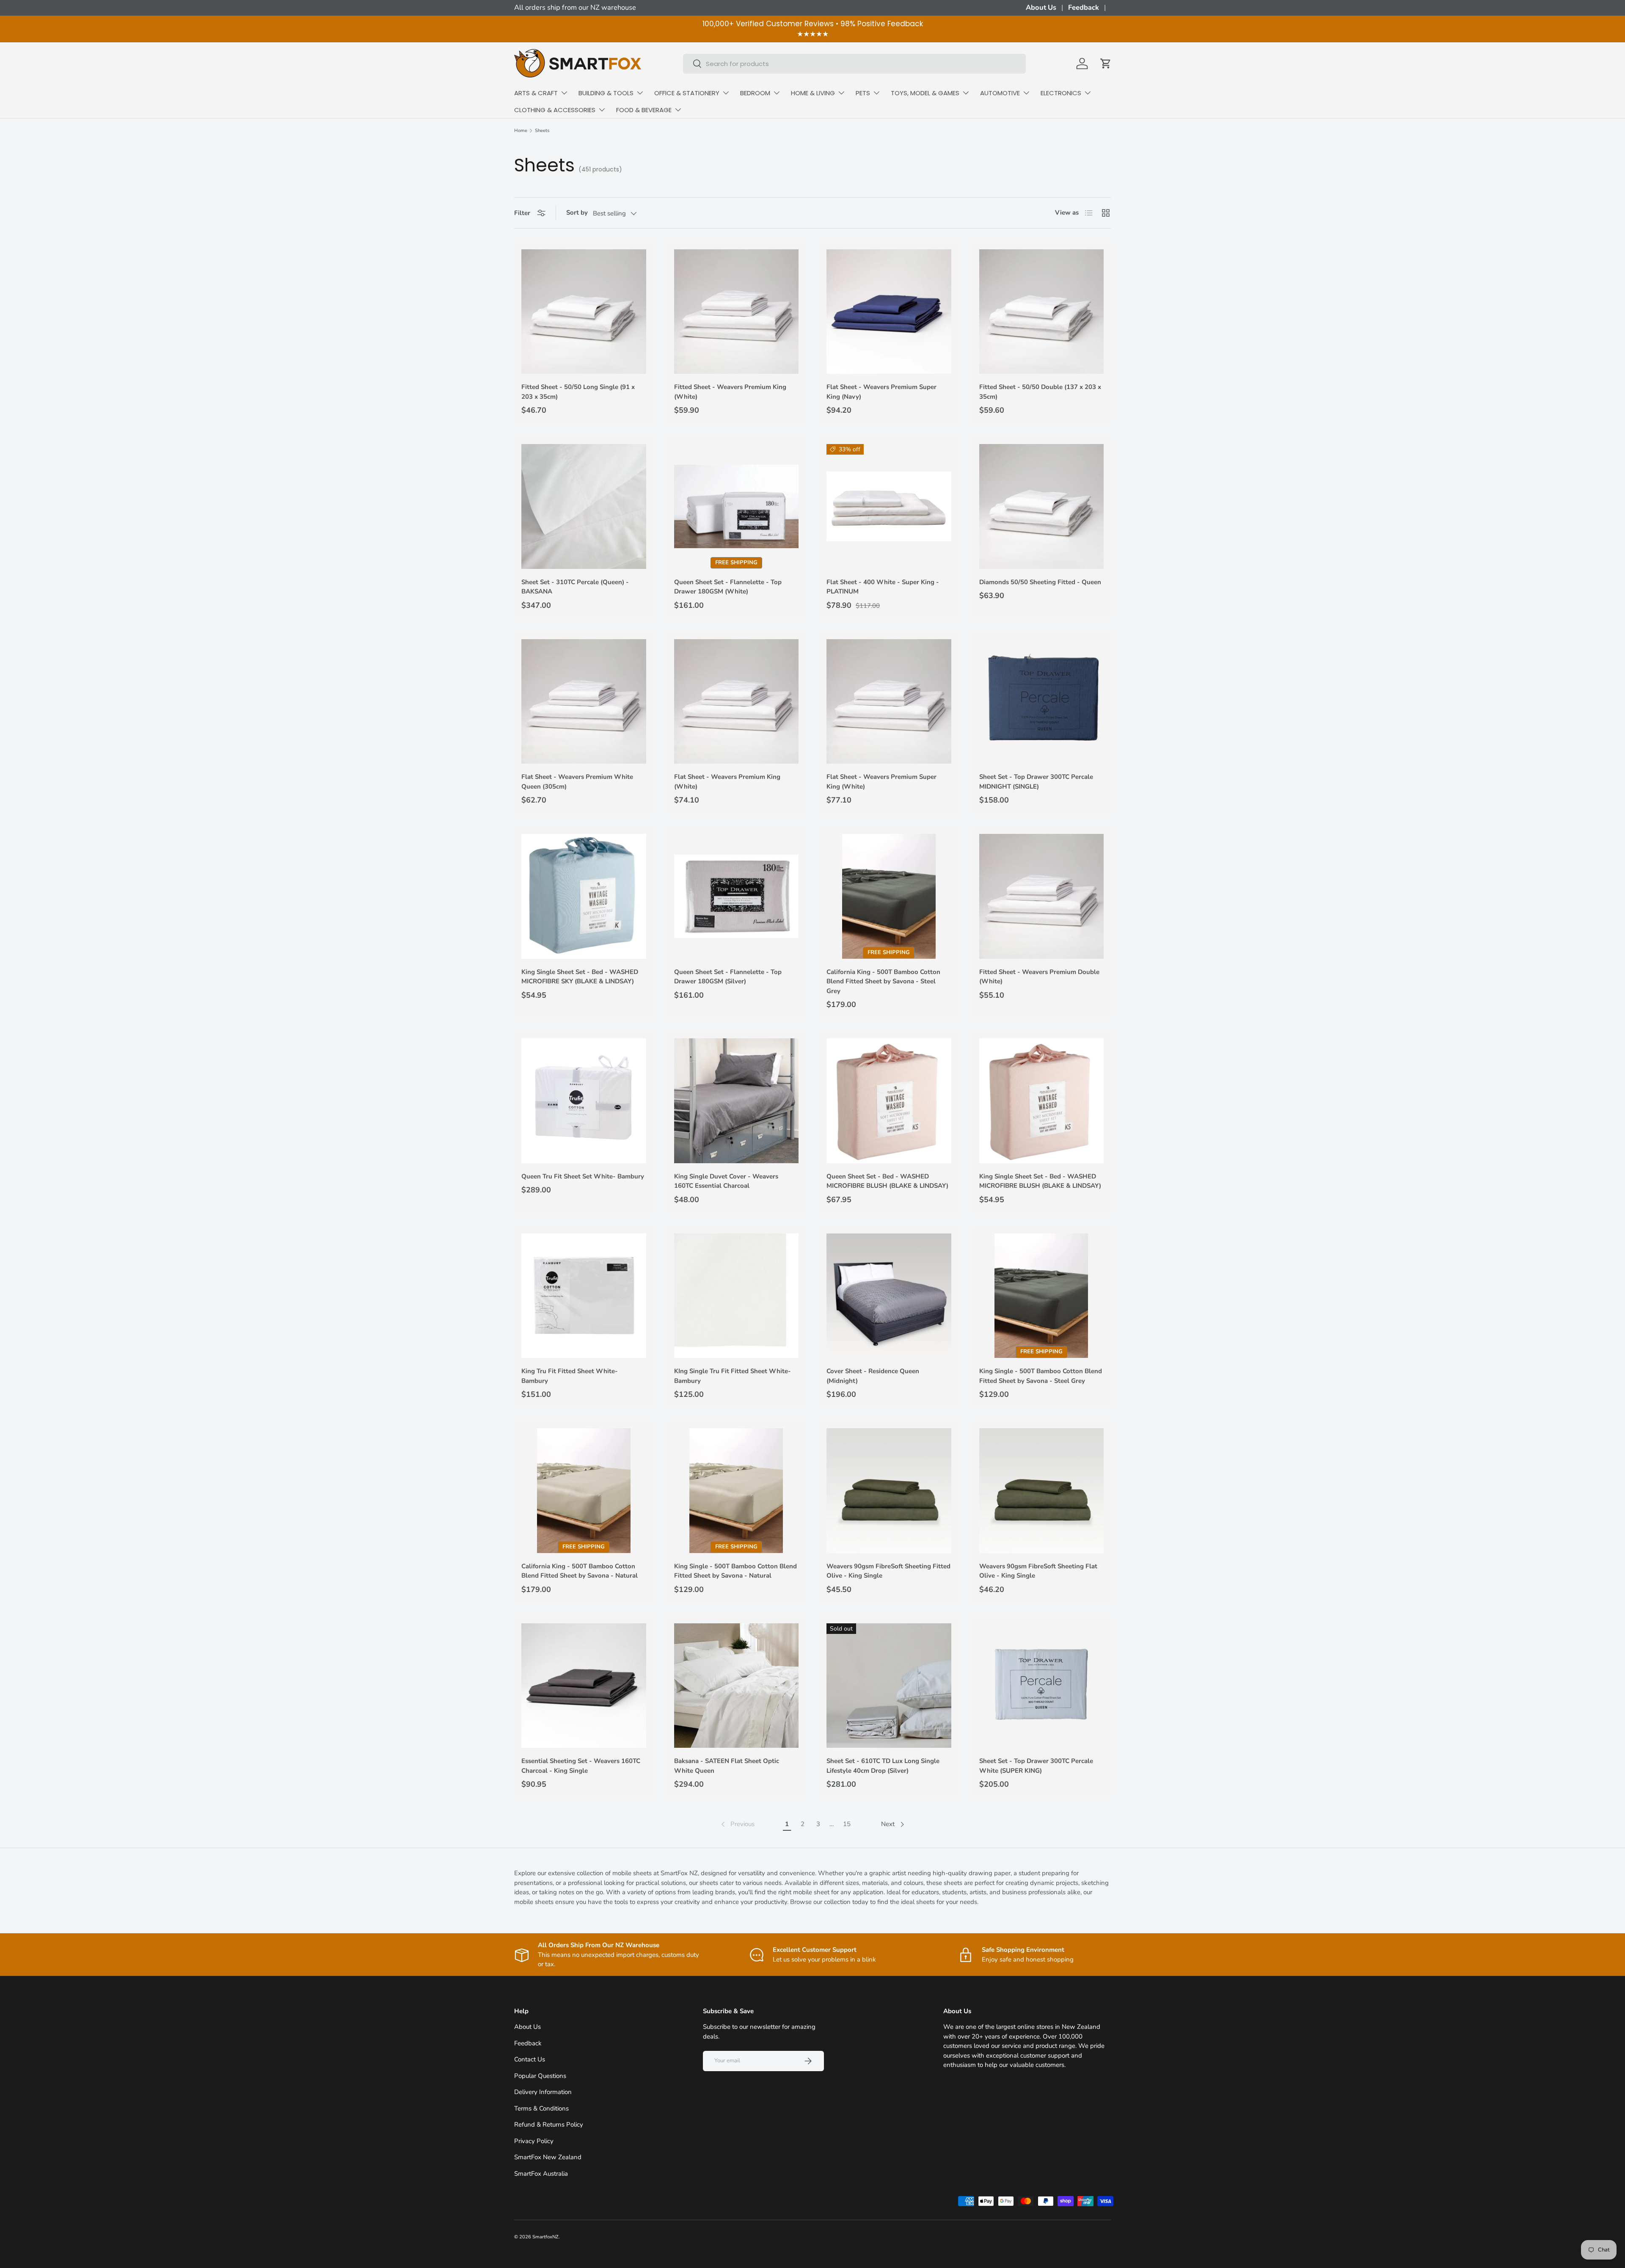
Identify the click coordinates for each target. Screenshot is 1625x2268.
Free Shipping (736, 563)
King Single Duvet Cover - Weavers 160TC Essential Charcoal (726, 1181)
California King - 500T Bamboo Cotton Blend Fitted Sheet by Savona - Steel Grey (883, 981)
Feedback (1084, 7)
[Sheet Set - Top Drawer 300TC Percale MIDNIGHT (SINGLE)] (1042, 702)
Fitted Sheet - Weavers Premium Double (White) (1039, 977)
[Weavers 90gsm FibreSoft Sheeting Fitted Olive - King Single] (889, 1491)
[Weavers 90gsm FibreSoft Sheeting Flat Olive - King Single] (1042, 1491)
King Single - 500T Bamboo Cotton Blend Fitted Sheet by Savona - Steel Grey (1041, 1376)
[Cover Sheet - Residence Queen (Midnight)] (889, 1296)
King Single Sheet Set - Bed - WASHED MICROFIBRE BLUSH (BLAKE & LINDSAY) (1040, 1181)
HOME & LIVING (813, 93)
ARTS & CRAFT (536, 93)
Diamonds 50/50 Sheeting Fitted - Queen (1040, 582)
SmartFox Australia (541, 2174)
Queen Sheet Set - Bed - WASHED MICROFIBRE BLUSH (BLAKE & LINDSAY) (887, 1181)
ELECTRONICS (1061, 93)
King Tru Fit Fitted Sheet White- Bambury (570, 1376)
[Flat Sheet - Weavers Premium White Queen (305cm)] (584, 702)
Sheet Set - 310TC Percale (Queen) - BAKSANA (575, 587)
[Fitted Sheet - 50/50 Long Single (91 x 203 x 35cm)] (584, 312)
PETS (863, 93)
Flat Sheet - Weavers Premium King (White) (727, 782)
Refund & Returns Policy (549, 2125)
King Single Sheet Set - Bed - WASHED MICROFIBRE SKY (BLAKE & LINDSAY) (580, 977)
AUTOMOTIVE (1000, 93)
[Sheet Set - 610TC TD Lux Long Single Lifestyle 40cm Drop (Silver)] (889, 1686)
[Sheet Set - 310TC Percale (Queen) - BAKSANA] (584, 506)
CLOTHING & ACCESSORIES (555, 110)
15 (847, 1824)
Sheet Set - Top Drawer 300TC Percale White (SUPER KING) (1036, 1766)
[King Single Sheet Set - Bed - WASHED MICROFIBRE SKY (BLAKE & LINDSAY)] (584, 896)
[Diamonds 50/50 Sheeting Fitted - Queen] (1042, 506)
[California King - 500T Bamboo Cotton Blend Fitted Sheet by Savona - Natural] (584, 1491)
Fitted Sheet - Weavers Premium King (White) (730, 392)
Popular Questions (540, 2076)
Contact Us (530, 2059)
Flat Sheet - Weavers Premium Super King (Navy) (881, 392)
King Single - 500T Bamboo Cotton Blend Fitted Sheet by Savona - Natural (735, 1571)
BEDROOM (755, 93)
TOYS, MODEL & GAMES (925, 93)
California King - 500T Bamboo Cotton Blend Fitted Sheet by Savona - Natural (580, 1571)
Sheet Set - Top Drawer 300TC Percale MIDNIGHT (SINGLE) (1036, 782)
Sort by (577, 212)
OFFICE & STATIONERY (687, 93)
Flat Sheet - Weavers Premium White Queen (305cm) (577, 782)
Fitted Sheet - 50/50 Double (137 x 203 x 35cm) (1040, 392)
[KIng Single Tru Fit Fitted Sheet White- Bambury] (737, 1296)
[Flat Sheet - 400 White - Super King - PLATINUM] (889, 506)
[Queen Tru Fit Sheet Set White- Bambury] (584, 1101)
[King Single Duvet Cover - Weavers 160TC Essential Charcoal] (737, 1101)
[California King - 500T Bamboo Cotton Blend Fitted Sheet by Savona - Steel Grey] (889, 896)
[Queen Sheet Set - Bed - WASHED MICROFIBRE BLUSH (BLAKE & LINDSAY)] (889, 1101)
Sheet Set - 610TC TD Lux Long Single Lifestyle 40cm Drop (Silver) (883, 1766)
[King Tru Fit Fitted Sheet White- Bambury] (584, 1296)
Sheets (542, 131)
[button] (1106, 63)
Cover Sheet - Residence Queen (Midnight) (873, 1376)
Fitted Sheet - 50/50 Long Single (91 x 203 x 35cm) (578, 392)
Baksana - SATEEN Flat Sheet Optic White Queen (727, 1766)
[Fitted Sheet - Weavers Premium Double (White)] (1042, 896)
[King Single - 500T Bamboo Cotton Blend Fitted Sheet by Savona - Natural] (737, 1491)
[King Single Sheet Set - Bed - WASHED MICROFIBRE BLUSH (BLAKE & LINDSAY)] (1042, 1101)
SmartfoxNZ (545, 2237)
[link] (737, 1824)
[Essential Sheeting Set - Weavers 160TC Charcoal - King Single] (584, 1686)
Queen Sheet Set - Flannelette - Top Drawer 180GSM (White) (728, 587)
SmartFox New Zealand (548, 2157)
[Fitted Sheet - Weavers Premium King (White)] (737, 312)
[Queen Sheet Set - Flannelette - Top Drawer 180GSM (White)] (737, 506)
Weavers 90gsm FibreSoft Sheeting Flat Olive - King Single (1038, 1571)
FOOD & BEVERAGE (644, 110)
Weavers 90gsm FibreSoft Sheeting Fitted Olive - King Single (888, 1571)
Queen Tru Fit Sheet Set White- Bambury (583, 1176)
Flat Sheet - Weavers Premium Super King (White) (881, 782)
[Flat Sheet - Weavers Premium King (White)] (737, 702)
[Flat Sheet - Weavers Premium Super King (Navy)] (889, 312)
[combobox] (854, 64)
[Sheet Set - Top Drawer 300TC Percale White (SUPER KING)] (1042, 1686)
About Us (1041, 7)
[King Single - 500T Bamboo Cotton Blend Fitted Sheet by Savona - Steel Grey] (1042, 1296)
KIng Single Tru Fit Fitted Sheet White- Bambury (733, 1376)
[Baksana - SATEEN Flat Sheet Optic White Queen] (737, 1686)
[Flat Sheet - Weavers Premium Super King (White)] (889, 702)
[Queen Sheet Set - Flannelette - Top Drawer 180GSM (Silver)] (737, 896)
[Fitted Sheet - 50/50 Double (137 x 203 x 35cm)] (1042, 312)
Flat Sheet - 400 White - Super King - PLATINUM (883, 587)
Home (521, 131)
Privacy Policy (534, 2141)
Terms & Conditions (541, 2108)
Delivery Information (543, 2092)
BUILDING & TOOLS (606, 93)
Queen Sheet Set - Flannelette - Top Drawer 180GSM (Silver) (728, 977)
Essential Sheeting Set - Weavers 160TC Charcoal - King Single (581, 1766)
